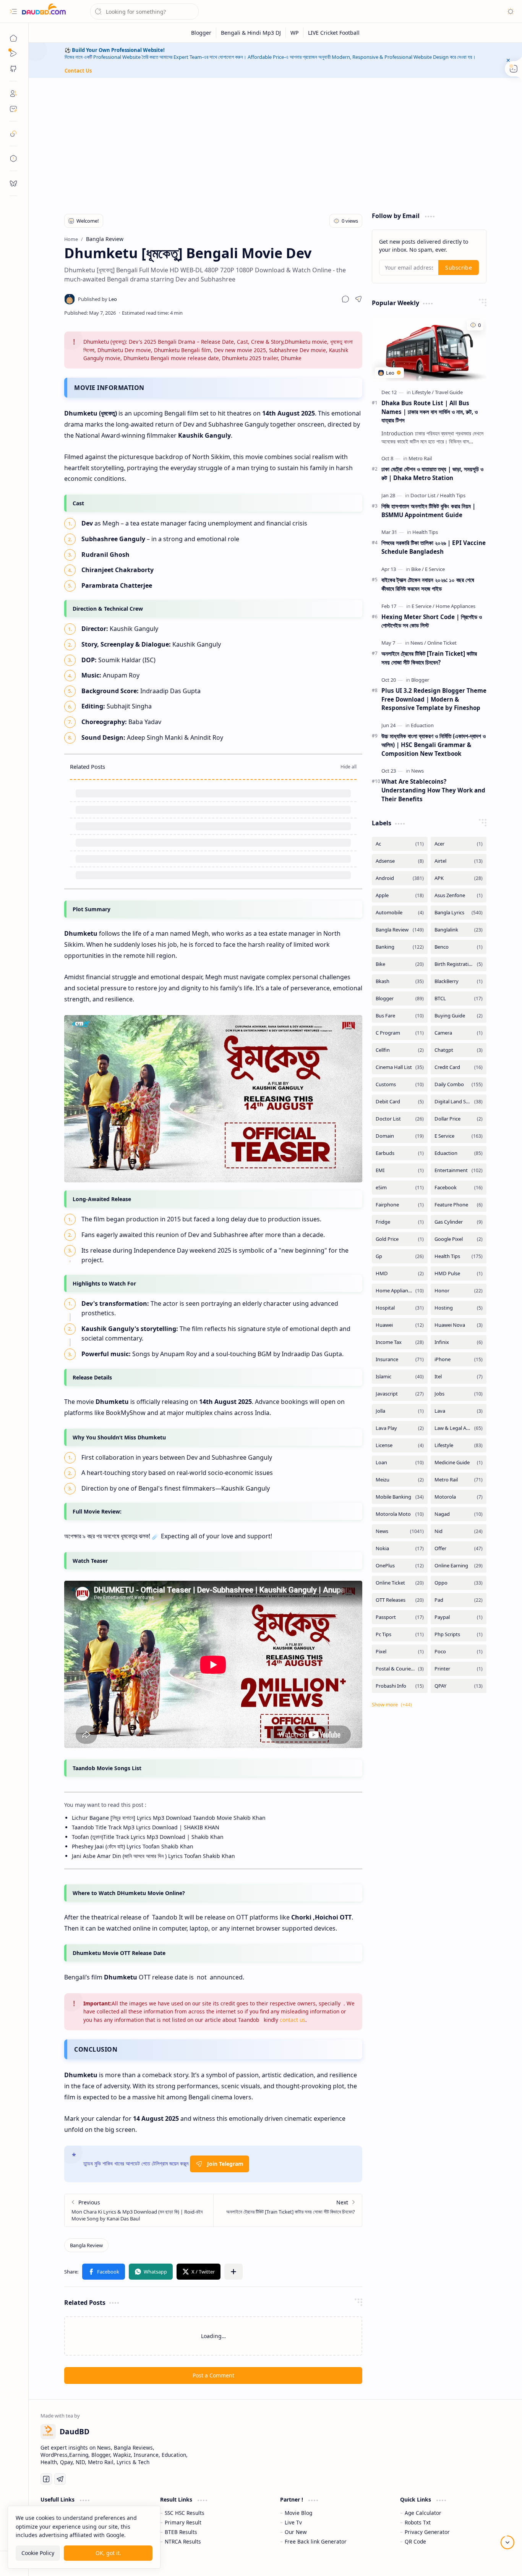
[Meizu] (400, 1480)
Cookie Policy (38, 2553)
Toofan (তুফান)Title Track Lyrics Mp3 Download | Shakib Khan (148, 1837)
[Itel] (459, 1377)
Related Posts (88, 766)
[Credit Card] (459, 1067)
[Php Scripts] (459, 1634)
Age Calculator (423, 2513)
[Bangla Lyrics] (459, 913)
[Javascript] (400, 1394)
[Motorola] (459, 1497)
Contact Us (78, 71)
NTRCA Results (183, 2541)
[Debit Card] (400, 1102)
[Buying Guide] (459, 1016)
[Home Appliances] (456, 606)
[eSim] (400, 1188)
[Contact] (13, 109)
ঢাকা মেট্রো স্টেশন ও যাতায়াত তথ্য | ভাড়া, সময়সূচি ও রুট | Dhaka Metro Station (432, 473)
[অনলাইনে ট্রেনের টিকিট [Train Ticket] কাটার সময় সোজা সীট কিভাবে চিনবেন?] (288, 2210)
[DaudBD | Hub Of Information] (44, 12)
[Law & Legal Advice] (459, 1428)
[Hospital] (400, 1308)
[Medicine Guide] (459, 1463)
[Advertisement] (276, 143)
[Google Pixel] (459, 1239)
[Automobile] (400, 913)
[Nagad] (459, 1514)
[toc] (13, 158)
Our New (296, 2532)
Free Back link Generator (316, 2541)
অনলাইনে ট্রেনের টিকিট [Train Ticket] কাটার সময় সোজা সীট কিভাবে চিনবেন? (429, 658)
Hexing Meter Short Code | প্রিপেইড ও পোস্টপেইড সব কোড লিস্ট (432, 621)
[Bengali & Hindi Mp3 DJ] (251, 33)
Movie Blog (298, 2513)
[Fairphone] (400, 1205)
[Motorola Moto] (400, 1514)
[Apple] (400, 895)
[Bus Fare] (400, 1016)
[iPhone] (459, 1359)
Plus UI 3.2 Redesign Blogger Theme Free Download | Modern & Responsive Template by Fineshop (434, 699)
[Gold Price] (400, 1239)
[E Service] (435, 569)
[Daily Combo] (459, 1084)
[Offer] (459, 1548)
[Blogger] (201, 33)
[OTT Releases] (400, 1600)
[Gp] (400, 1256)
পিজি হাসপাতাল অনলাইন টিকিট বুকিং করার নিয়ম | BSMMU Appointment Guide (428, 510)
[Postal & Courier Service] (400, 1669)
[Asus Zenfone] (459, 895)
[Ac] (400, 844)
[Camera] (459, 1033)
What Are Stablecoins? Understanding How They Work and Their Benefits (433, 790)
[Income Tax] (400, 1342)
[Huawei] (400, 1325)
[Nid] (459, 1531)
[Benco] (459, 947)
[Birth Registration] (459, 964)
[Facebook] (459, 1188)
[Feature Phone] (459, 1205)
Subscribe (459, 268)
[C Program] (400, 1033)
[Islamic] (400, 1377)
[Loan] (400, 1463)
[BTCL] (459, 999)
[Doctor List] (425, 495)
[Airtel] (459, 861)
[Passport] (400, 1617)
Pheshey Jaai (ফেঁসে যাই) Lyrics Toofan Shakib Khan (133, 1846)
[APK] (459, 878)
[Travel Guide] (449, 392)
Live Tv (293, 2522)
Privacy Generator (427, 2532)
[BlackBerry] (459, 981)
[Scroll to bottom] (507, 2542)
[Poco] (459, 1652)
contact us (293, 2020)
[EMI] (400, 1170)
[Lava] (459, 1411)
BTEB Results (181, 2532)
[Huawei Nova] (459, 1325)
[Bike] (417, 569)
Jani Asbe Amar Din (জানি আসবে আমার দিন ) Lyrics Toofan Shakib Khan (153, 1856)
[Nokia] (400, 1548)
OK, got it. (108, 2553)
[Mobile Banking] (400, 1497)
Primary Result (183, 2522)
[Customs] (400, 1084)
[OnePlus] (400, 1566)
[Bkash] (400, 981)
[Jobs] (459, 1394)
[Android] (400, 878)
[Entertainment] (459, 1170)
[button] (13, 11)
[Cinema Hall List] (400, 1067)
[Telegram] (60, 2479)
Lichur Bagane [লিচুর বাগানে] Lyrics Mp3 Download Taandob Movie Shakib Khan (169, 1818)
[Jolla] (400, 1411)
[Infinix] (459, 1342)
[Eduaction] (422, 725)
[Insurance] (400, 1359)
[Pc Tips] (400, 1634)
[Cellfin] (400, 1050)
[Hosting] (459, 1308)
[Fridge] (400, 1222)
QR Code (415, 2541)
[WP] (295, 33)
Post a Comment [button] (213, 2375)
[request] (13, 183)
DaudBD (499, 2561)
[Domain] (400, 1136)
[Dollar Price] (459, 1119)
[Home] (13, 38)
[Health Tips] (453, 495)
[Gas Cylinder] (459, 1222)
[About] (13, 94)
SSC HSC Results (185, 2513)
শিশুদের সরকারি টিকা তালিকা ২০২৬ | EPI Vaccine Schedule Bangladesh (434, 547)
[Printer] (459, 1669)
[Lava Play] (400, 1428)
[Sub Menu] (13, 53)
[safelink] (13, 134)
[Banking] (400, 947)
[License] (400, 1445)
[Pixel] (400, 1652)
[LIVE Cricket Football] (334, 33)
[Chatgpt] (459, 1050)
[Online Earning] (459, 1566)
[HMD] (400, 1273)
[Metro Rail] (420, 458)
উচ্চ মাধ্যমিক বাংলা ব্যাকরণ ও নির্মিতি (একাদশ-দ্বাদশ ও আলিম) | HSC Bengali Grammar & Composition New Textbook (434, 745)
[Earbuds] (400, 1153)
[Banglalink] (459, 930)
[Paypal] (459, 1617)
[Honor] (459, 1291)
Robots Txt (418, 2522)
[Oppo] (459, 1583)
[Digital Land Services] (459, 1102)
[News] (418, 643)
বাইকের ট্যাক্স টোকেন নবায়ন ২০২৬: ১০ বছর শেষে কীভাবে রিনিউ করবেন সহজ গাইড (428, 584)
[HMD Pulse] (459, 1273)
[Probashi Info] (400, 1686)
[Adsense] (400, 861)
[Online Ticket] (442, 643)
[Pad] (459, 1600)
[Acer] (459, 844)
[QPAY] (459, 1686)
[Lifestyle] (423, 392)
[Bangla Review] (86, 2245)
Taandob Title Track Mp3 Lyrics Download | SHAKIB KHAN (146, 1827)
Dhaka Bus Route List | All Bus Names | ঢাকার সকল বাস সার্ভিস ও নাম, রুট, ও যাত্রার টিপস (430, 412)
